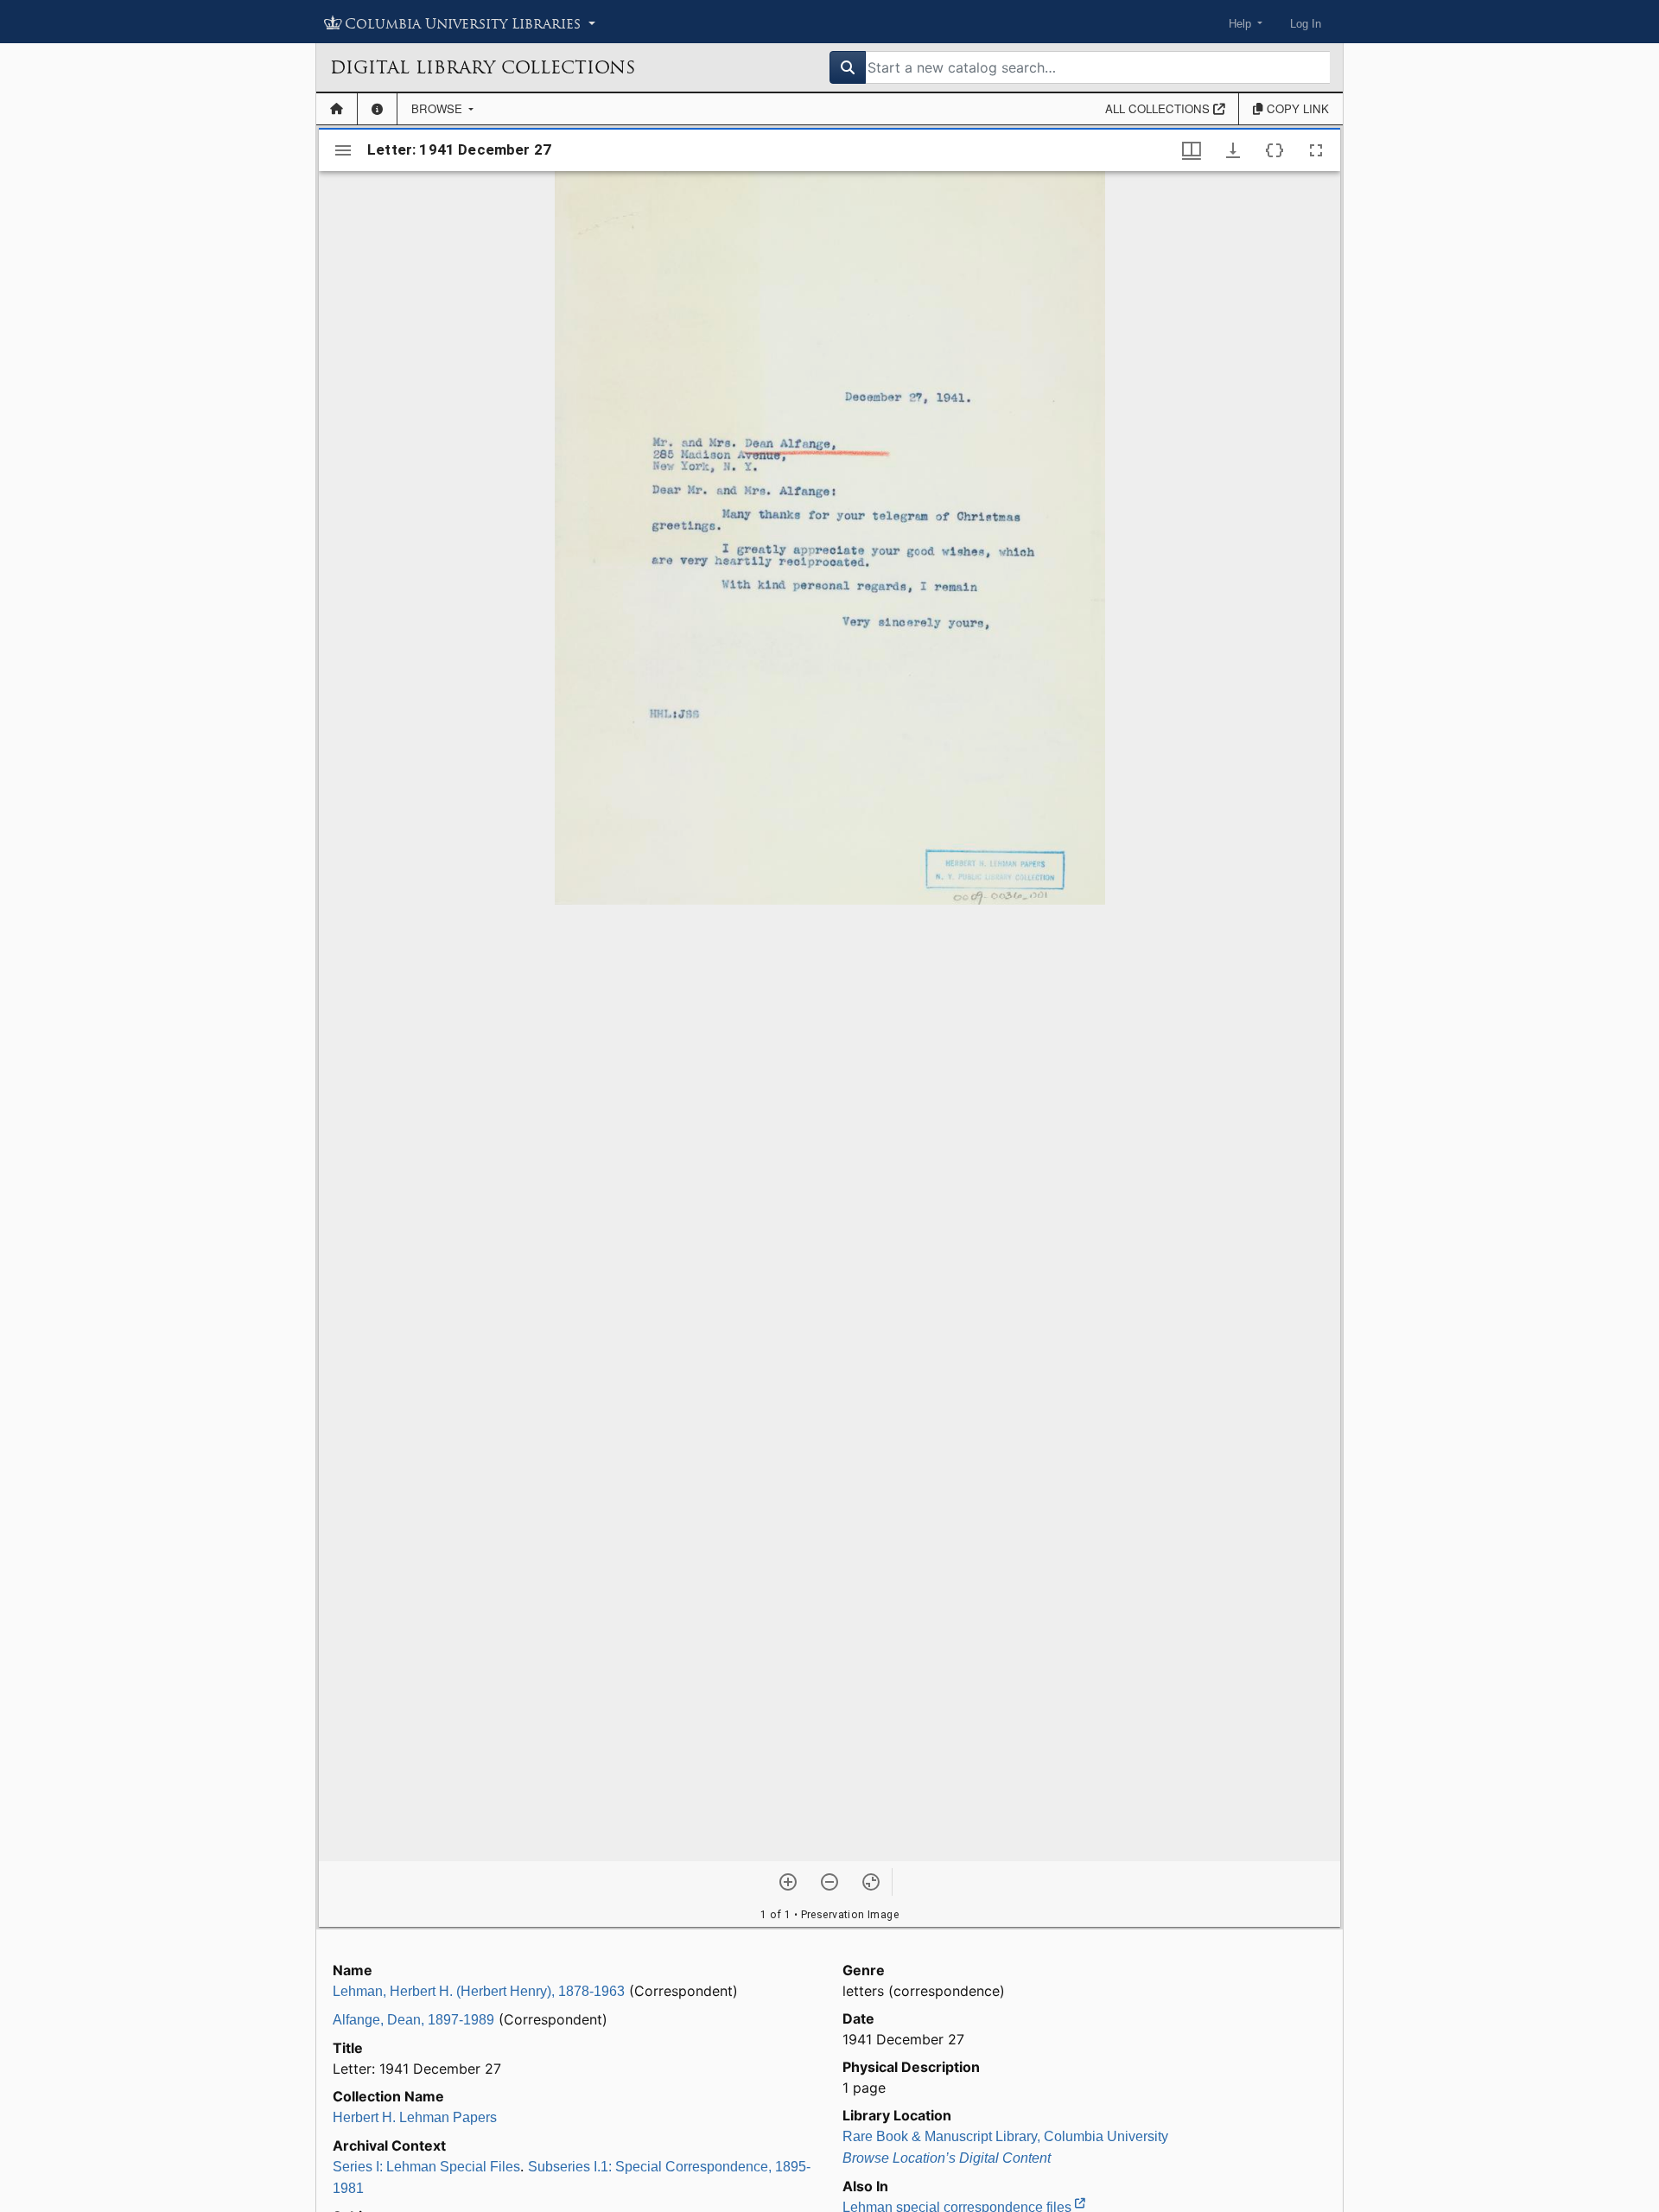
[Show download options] (1233, 150)
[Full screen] (1316, 150)
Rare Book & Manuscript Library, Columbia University (1005, 2136)
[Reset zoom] (871, 1882)
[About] (377, 109)
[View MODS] (1274, 150)
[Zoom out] (829, 1882)
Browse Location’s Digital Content (947, 2158)
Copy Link (1296, 108)
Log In (1306, 24)
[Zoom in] (788, 1882)
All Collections (1159, 108)
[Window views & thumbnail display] (1192, 150)
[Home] (337, 109)
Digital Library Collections (483, 67)
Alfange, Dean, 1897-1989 (413, 2020)
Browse (439, 108)
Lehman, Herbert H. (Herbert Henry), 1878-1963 (479, 1991)
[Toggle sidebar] (343, 150)
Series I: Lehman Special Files (426, 2167)
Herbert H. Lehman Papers (415, 2117)
